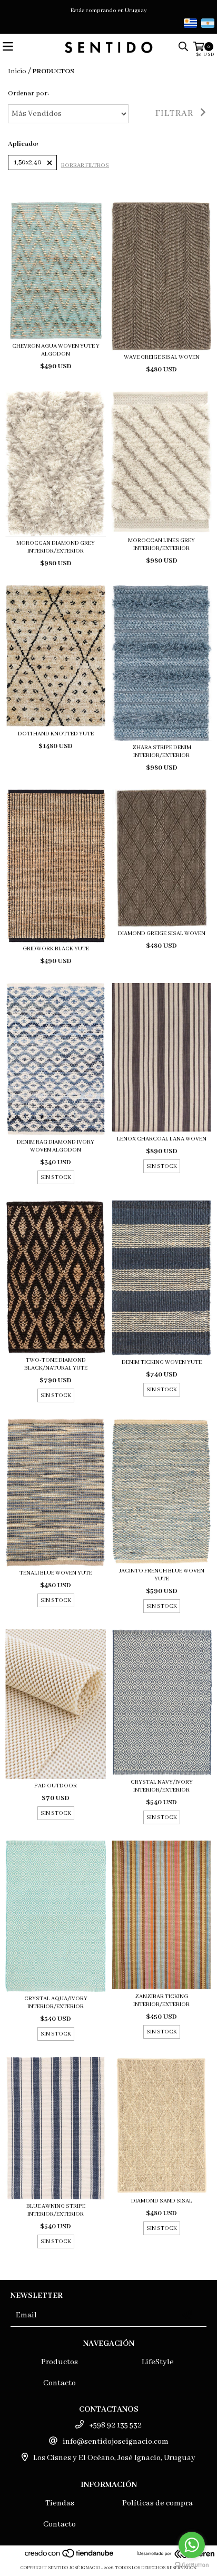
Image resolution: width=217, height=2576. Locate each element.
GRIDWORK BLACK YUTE (56, 949)
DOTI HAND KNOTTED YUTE (56, 734)
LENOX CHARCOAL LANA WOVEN (162, 1139)
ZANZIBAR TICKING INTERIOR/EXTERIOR (161, 2000)
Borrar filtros (85, 165)
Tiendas (60, 2503)
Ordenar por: (28, 94)
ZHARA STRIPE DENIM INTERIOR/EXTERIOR (162, 751)
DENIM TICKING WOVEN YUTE (162, 1362)
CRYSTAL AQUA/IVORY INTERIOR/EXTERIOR (56, 2003)
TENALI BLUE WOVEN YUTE (56, 1573)
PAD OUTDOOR (56, 1786)
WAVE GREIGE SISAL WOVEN (162, 357)
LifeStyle (158, 2362)
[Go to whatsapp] (192, 2545)
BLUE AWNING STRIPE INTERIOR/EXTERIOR (56, 2210)
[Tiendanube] (70, 2557)
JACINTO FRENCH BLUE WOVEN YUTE (162, 1575)
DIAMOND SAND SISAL (162, 2201)
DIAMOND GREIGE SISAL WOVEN (162, 933)
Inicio (17, 71)
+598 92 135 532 (115, 2425)
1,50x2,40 (28, 163)
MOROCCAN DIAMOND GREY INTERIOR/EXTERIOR (56, 547)
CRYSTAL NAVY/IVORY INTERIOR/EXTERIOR (162, 1786)
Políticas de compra (157, 2503)
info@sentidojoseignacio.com (116, 2442)
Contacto (60, 2383)
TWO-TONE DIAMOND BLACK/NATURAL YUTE (56, 1364)
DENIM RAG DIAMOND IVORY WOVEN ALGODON (56, 1146)
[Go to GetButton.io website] (192, 2565)
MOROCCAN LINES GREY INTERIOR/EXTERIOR (161, 544)
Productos (60, 2362)
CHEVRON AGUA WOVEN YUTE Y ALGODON (56, 350)
